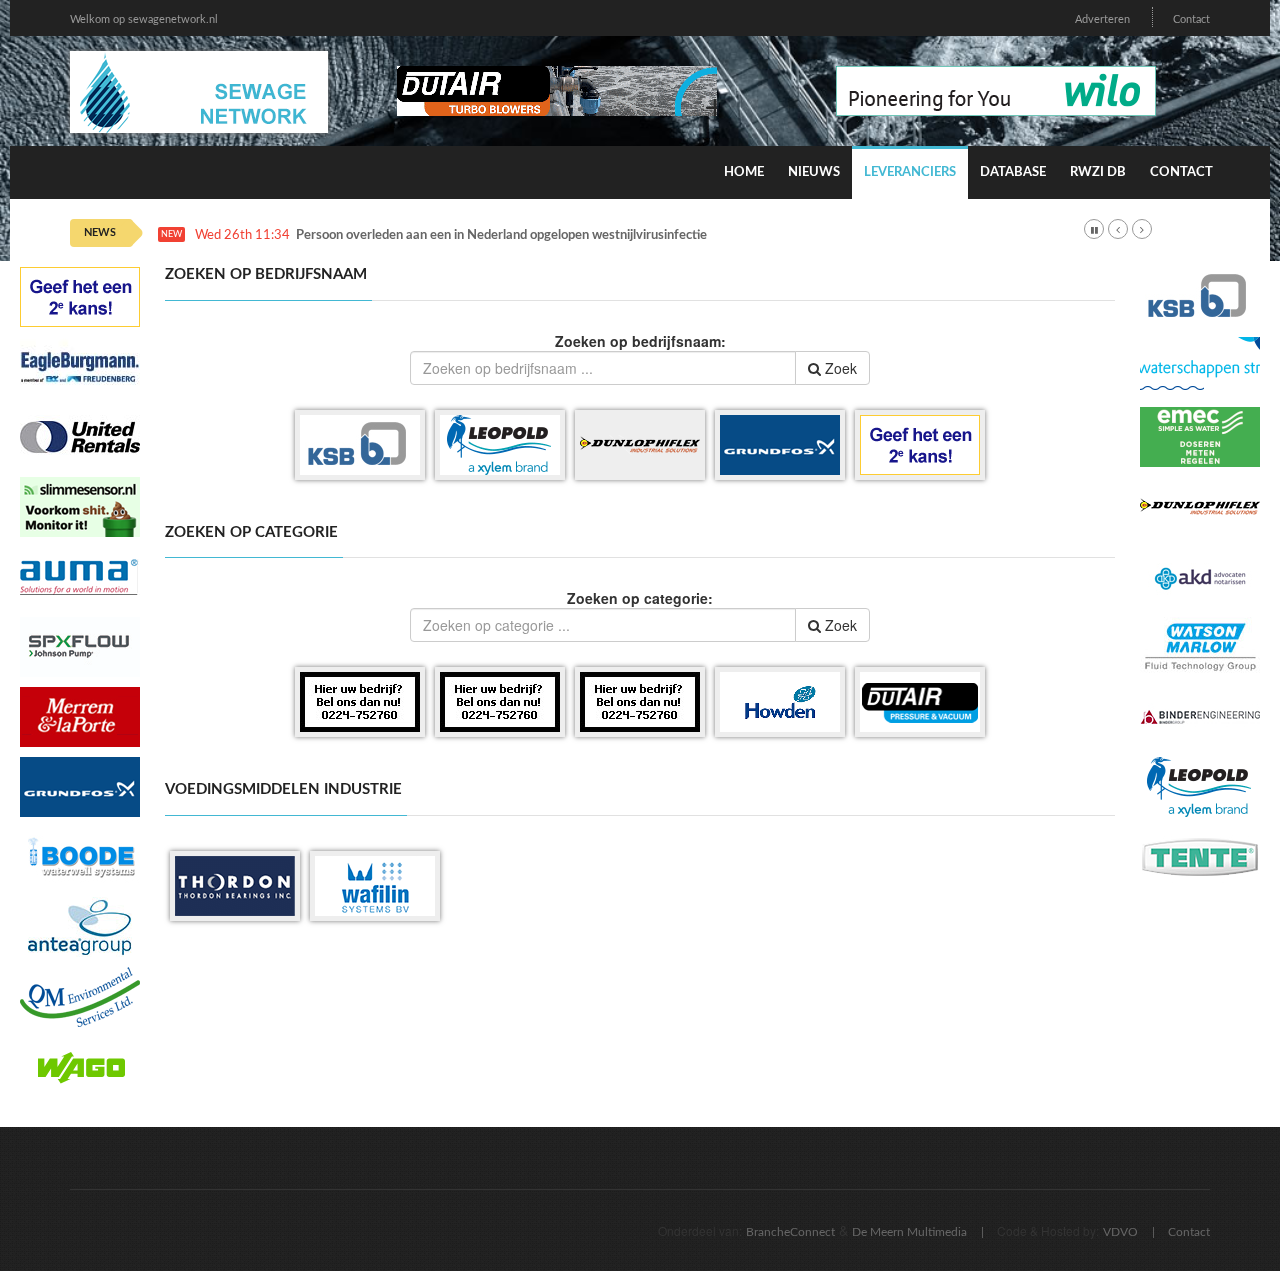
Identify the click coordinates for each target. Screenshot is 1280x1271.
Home (744, 172)
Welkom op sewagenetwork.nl (144, 19)
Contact (1191, 19)
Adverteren (1102, 19)
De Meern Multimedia (909, 1232)
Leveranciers (910, 172)
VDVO (1120, 1232)
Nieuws (814, 172)
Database (1013, 172)
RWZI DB (1098, 172)
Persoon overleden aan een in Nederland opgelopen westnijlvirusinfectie (501, 235)
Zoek (839, 368)
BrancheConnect (790, 1232)
